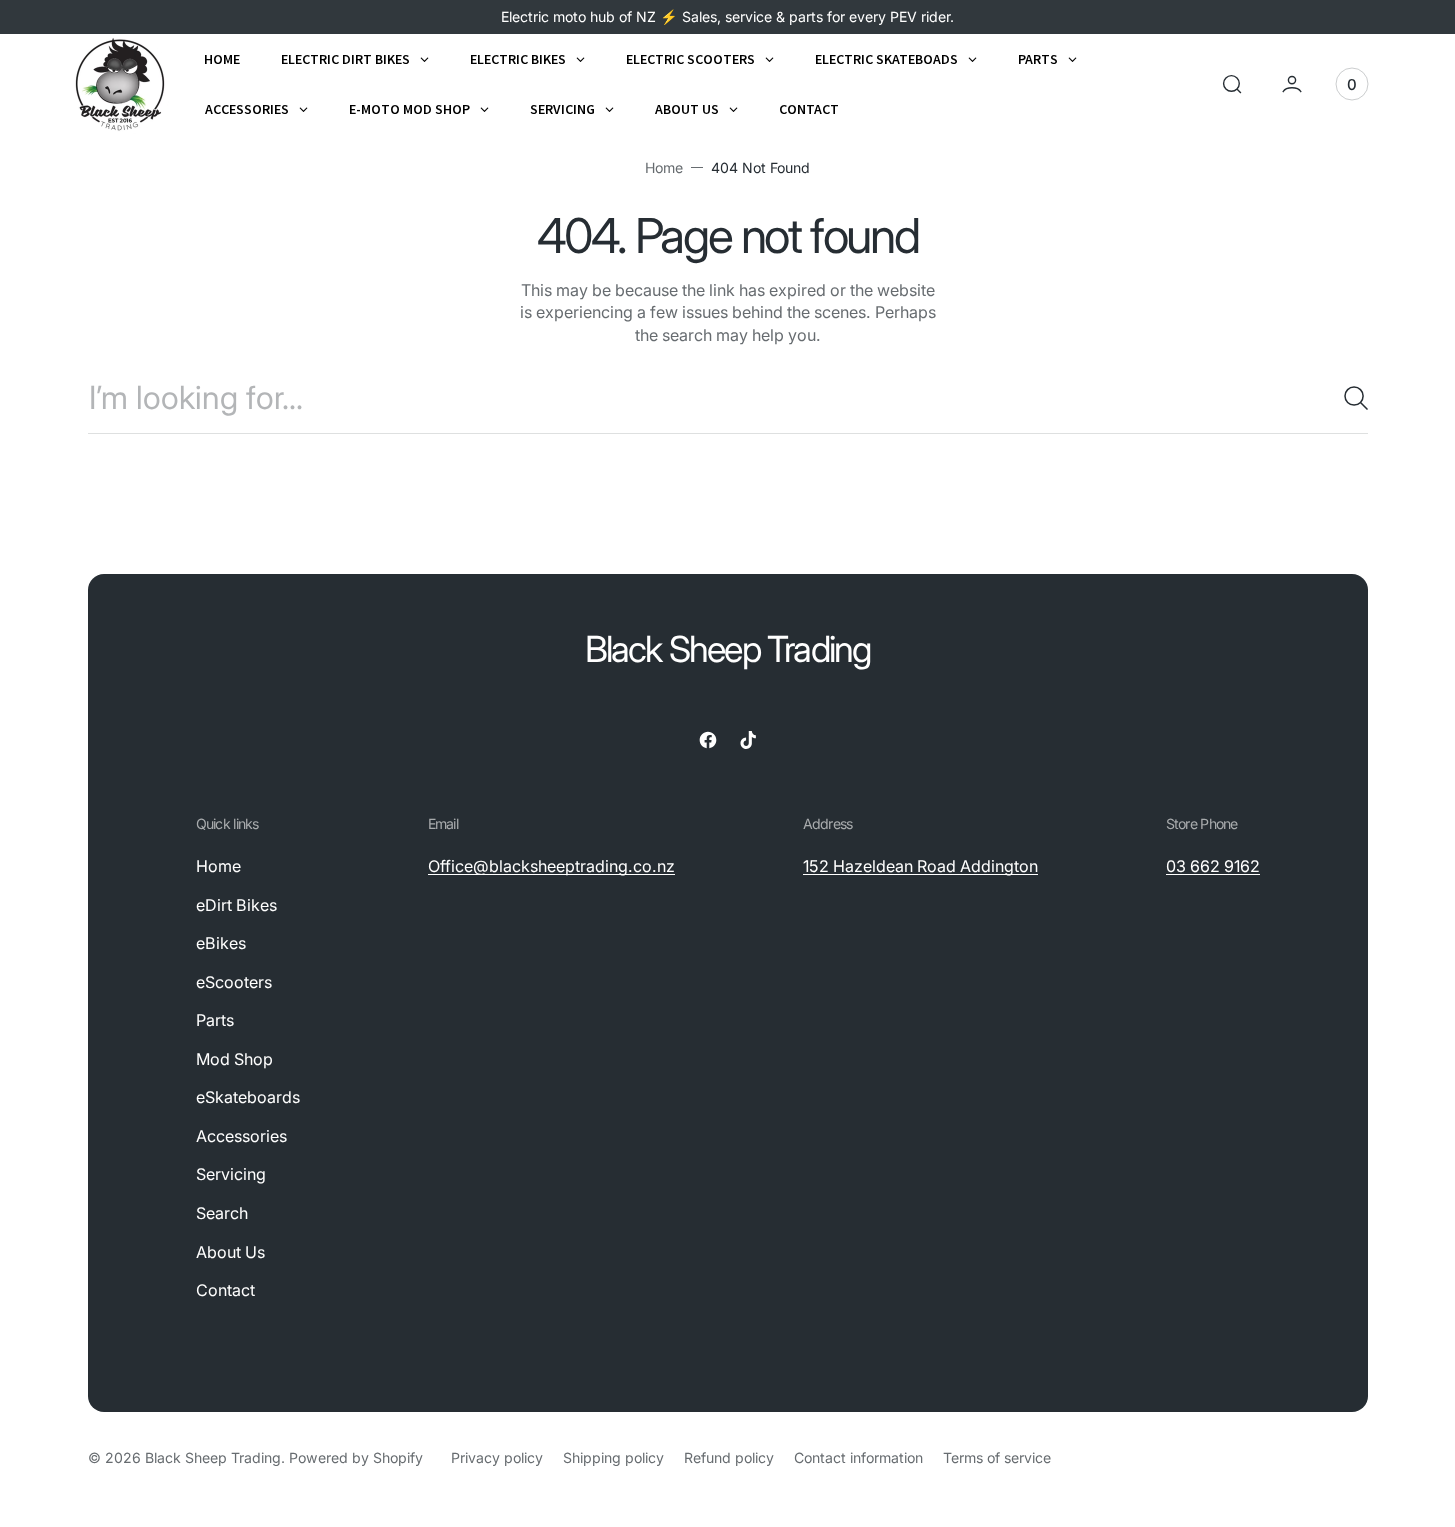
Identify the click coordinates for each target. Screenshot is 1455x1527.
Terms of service (997, 1457)
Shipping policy (613, 1457)
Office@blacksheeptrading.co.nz (551, 866)
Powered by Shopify (356, 1457)
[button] (1232, 84)
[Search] (1348, 398)
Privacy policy (497, 1457)
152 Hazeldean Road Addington (920, 866)
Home (664, 167)
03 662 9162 (1213, 866)
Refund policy (729, 1457)
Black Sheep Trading (213, 1457)
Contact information (858, 1457)
